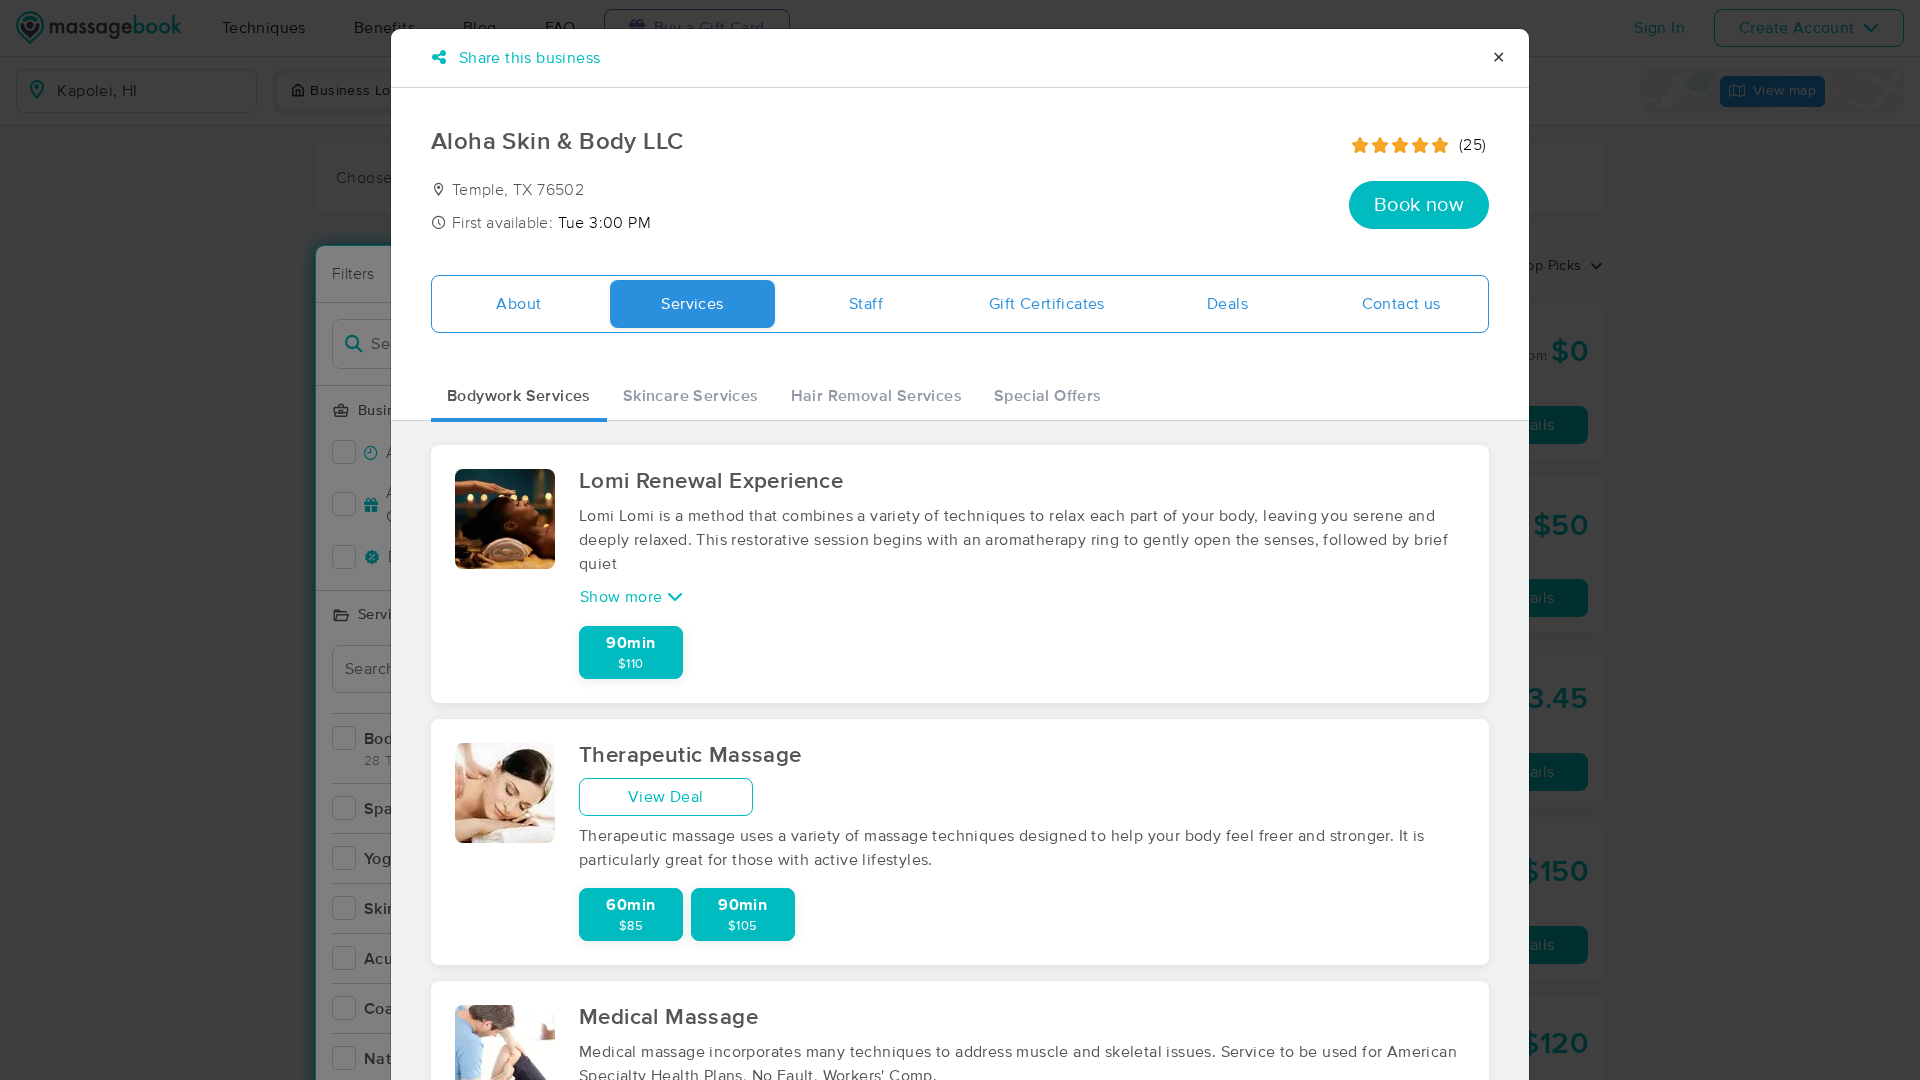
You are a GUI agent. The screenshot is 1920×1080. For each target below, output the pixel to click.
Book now (1419, 205)
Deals (1227, 304)
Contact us (1401, 304)
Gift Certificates (1047, 304)
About (518, 304)
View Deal (666, 797)
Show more (623, 597)
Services (692, 304)
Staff (866, 304)
